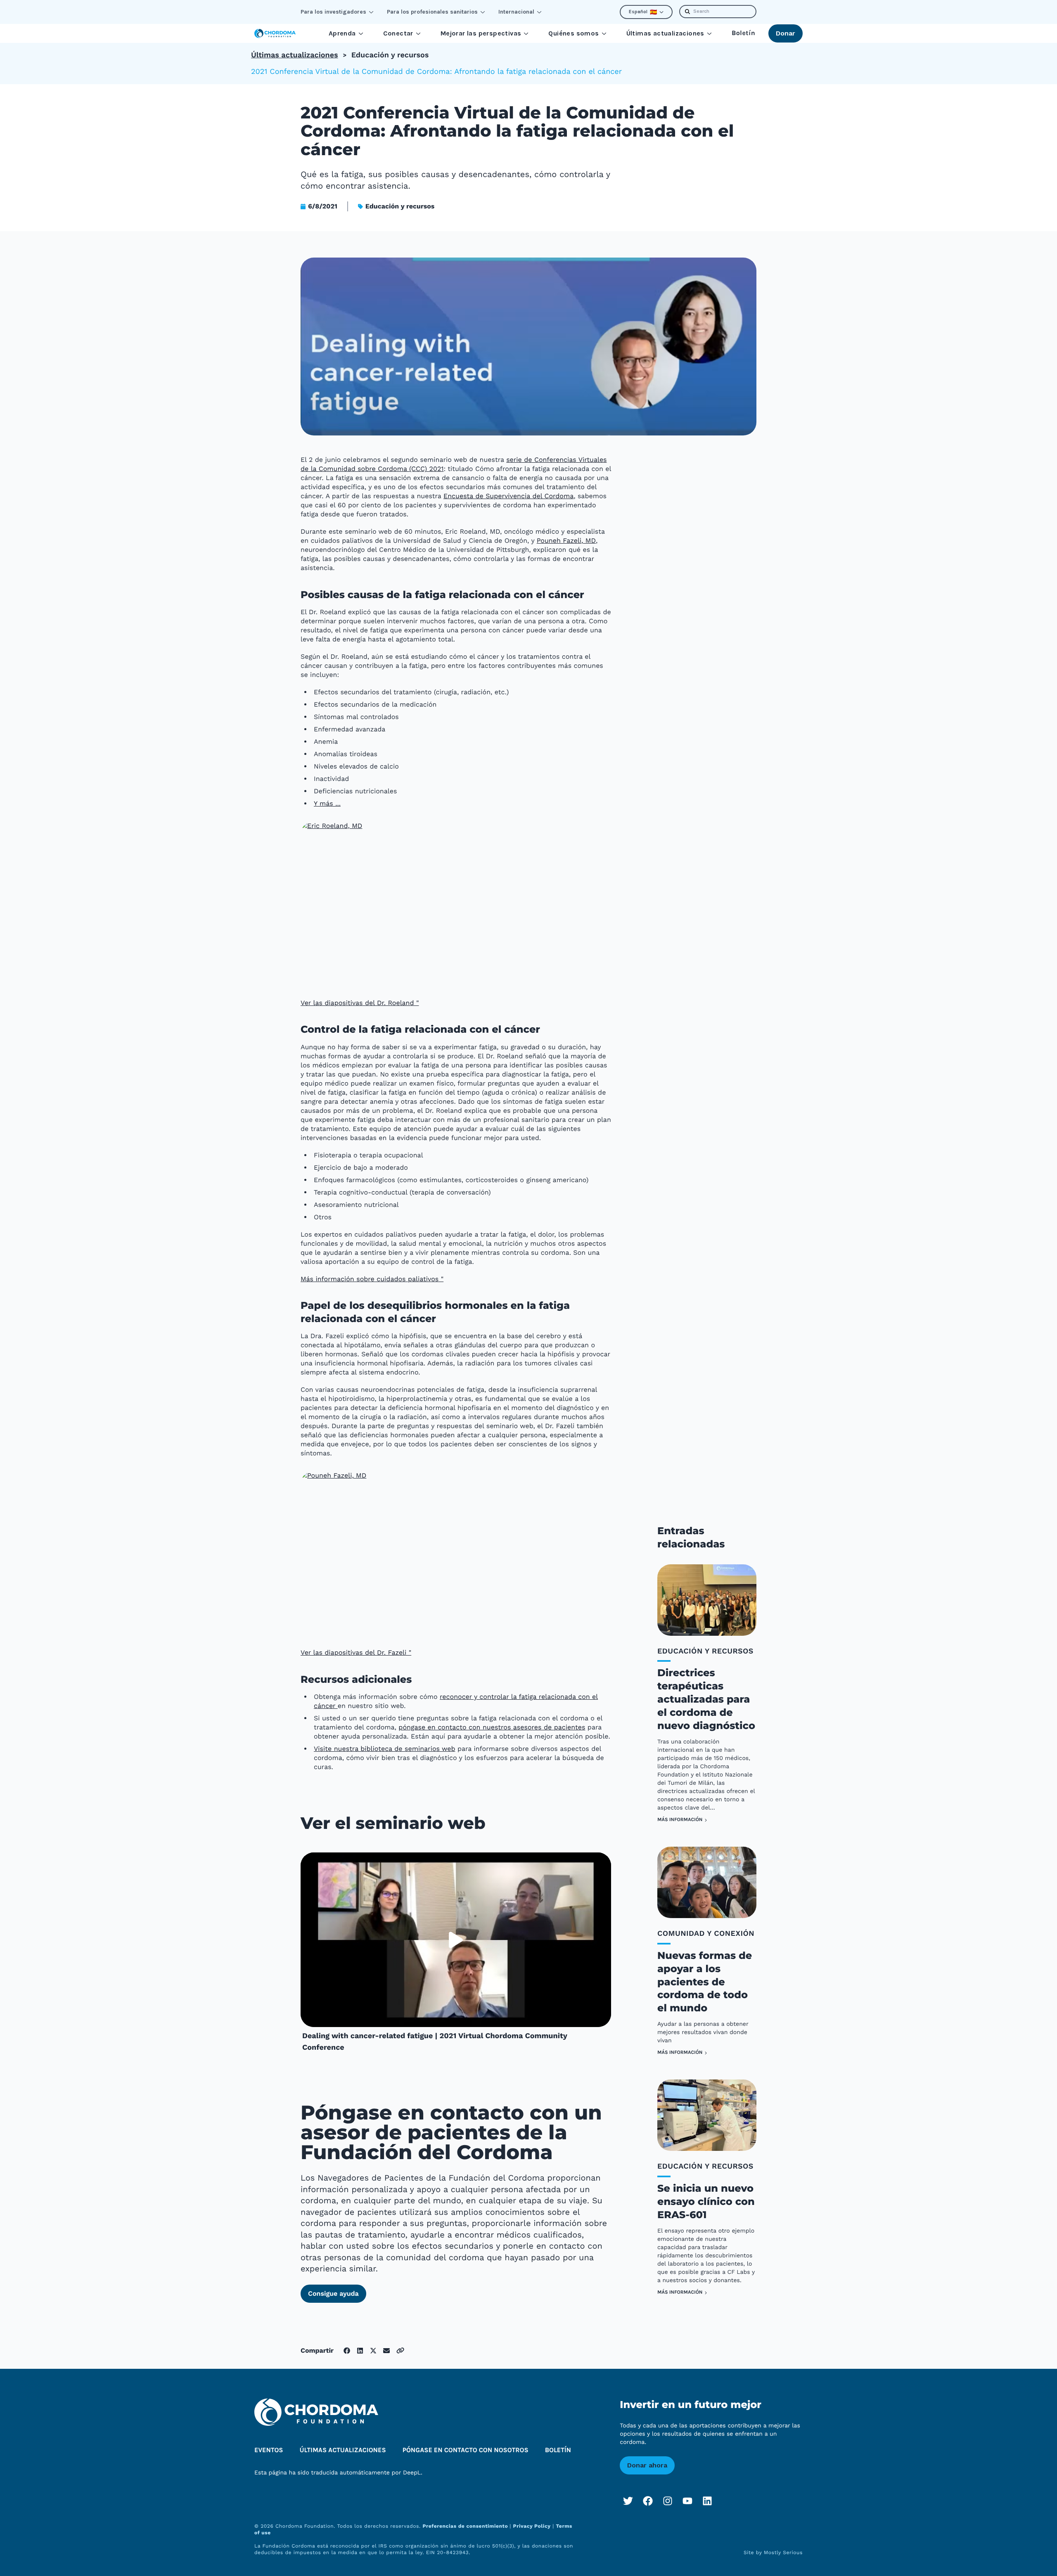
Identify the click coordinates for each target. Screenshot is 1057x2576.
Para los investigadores (333, 12)
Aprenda (342, 33)
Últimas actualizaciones (665, 33)
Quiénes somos (574, 33)
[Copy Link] (400, 2350)
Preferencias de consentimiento (466, 2526)
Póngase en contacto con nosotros (466, 2450)
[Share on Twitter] (373, 2351)
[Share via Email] (386, 2351)
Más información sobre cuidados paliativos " (372, 1279)
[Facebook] (648, 2501)
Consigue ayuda (333, 2293)
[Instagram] (668, 2501)
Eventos (269, 2450)
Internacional (516, 12)
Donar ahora (647, 2465)
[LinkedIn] (707, 2501)
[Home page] (275, 33)
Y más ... (327, 803)
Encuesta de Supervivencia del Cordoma (508, 496)
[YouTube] (687, 2501)
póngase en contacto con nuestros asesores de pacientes (492, 1727)
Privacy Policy (532, 2526)
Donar (786, 33)
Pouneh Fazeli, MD (566, 541)
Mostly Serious (783, 2552)
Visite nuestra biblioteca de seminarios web (384, 1749)
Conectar (398, 33)
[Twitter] (628, 2501)
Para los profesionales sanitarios (432, 12)
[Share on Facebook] (347, 2351)
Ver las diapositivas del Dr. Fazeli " (356, 1652)
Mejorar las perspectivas (481, 33)
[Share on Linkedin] (360, 2351)
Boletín (743, 33)
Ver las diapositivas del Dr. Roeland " (360, 1003)
